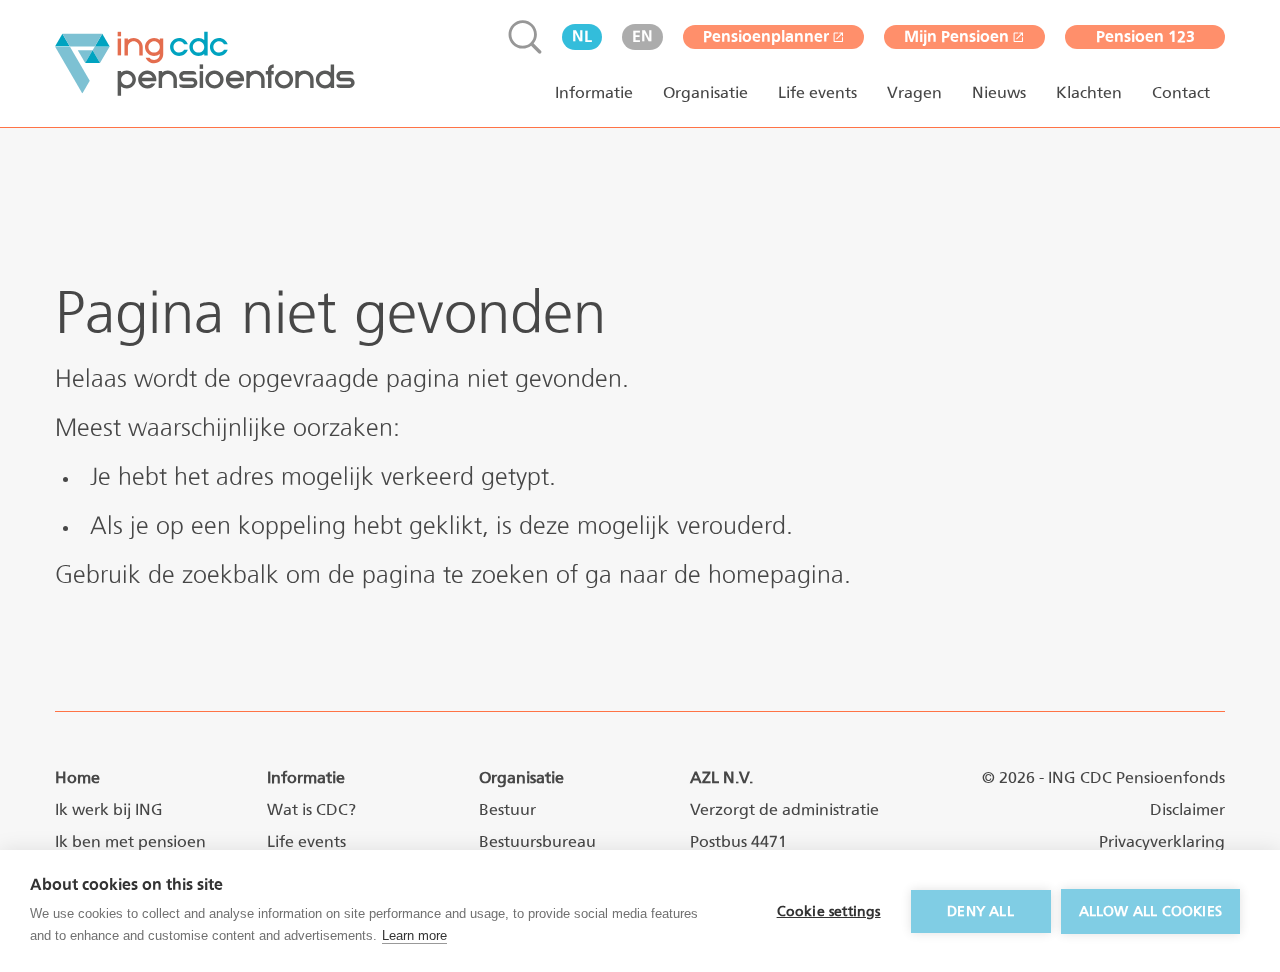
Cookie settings (829, 911)
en (642, 36)
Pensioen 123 (1145, 36)
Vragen (914, 92)
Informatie (594, 92)
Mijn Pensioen (956, 36)
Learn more (414, 935)
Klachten (1089, 92)
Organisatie (705, 92)
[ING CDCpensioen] (205, 64)
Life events (817, 92)
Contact (1181, 92)
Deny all (980, 911)
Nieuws (999, 92)
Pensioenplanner (766, 36)
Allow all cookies (1150, 911)
